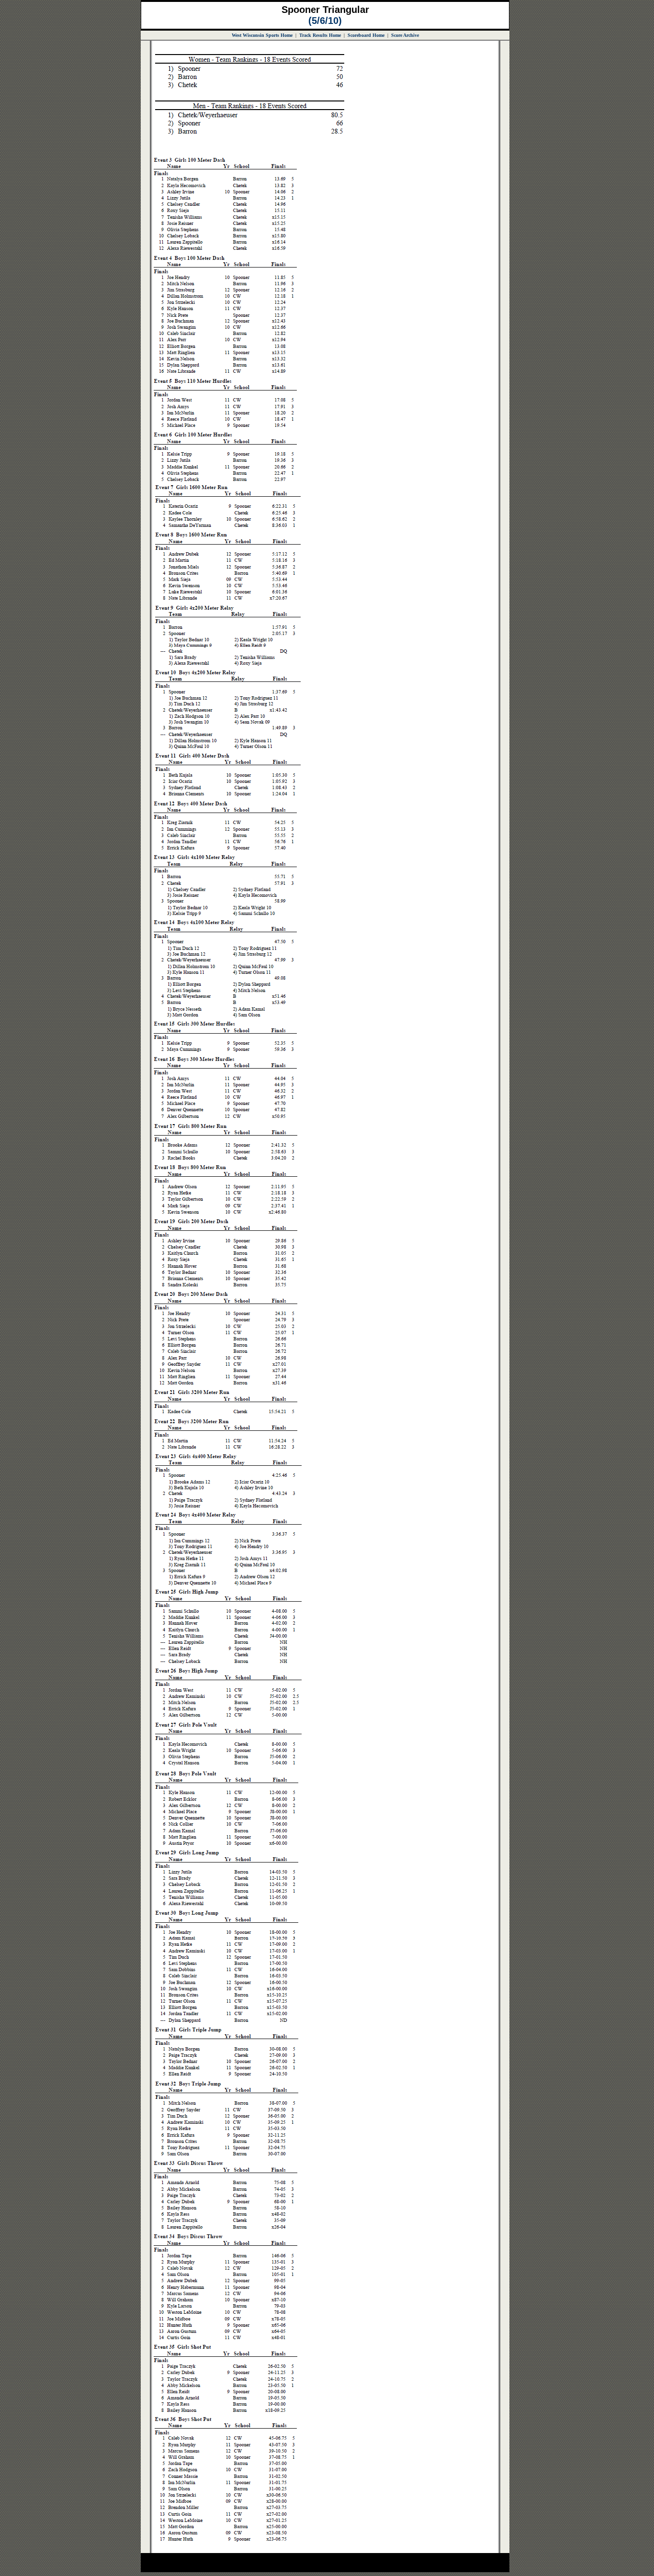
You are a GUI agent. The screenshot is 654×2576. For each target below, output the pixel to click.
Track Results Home (320, 35)
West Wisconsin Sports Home (262, 35)
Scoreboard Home (366, 35)
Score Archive (405, 35)
